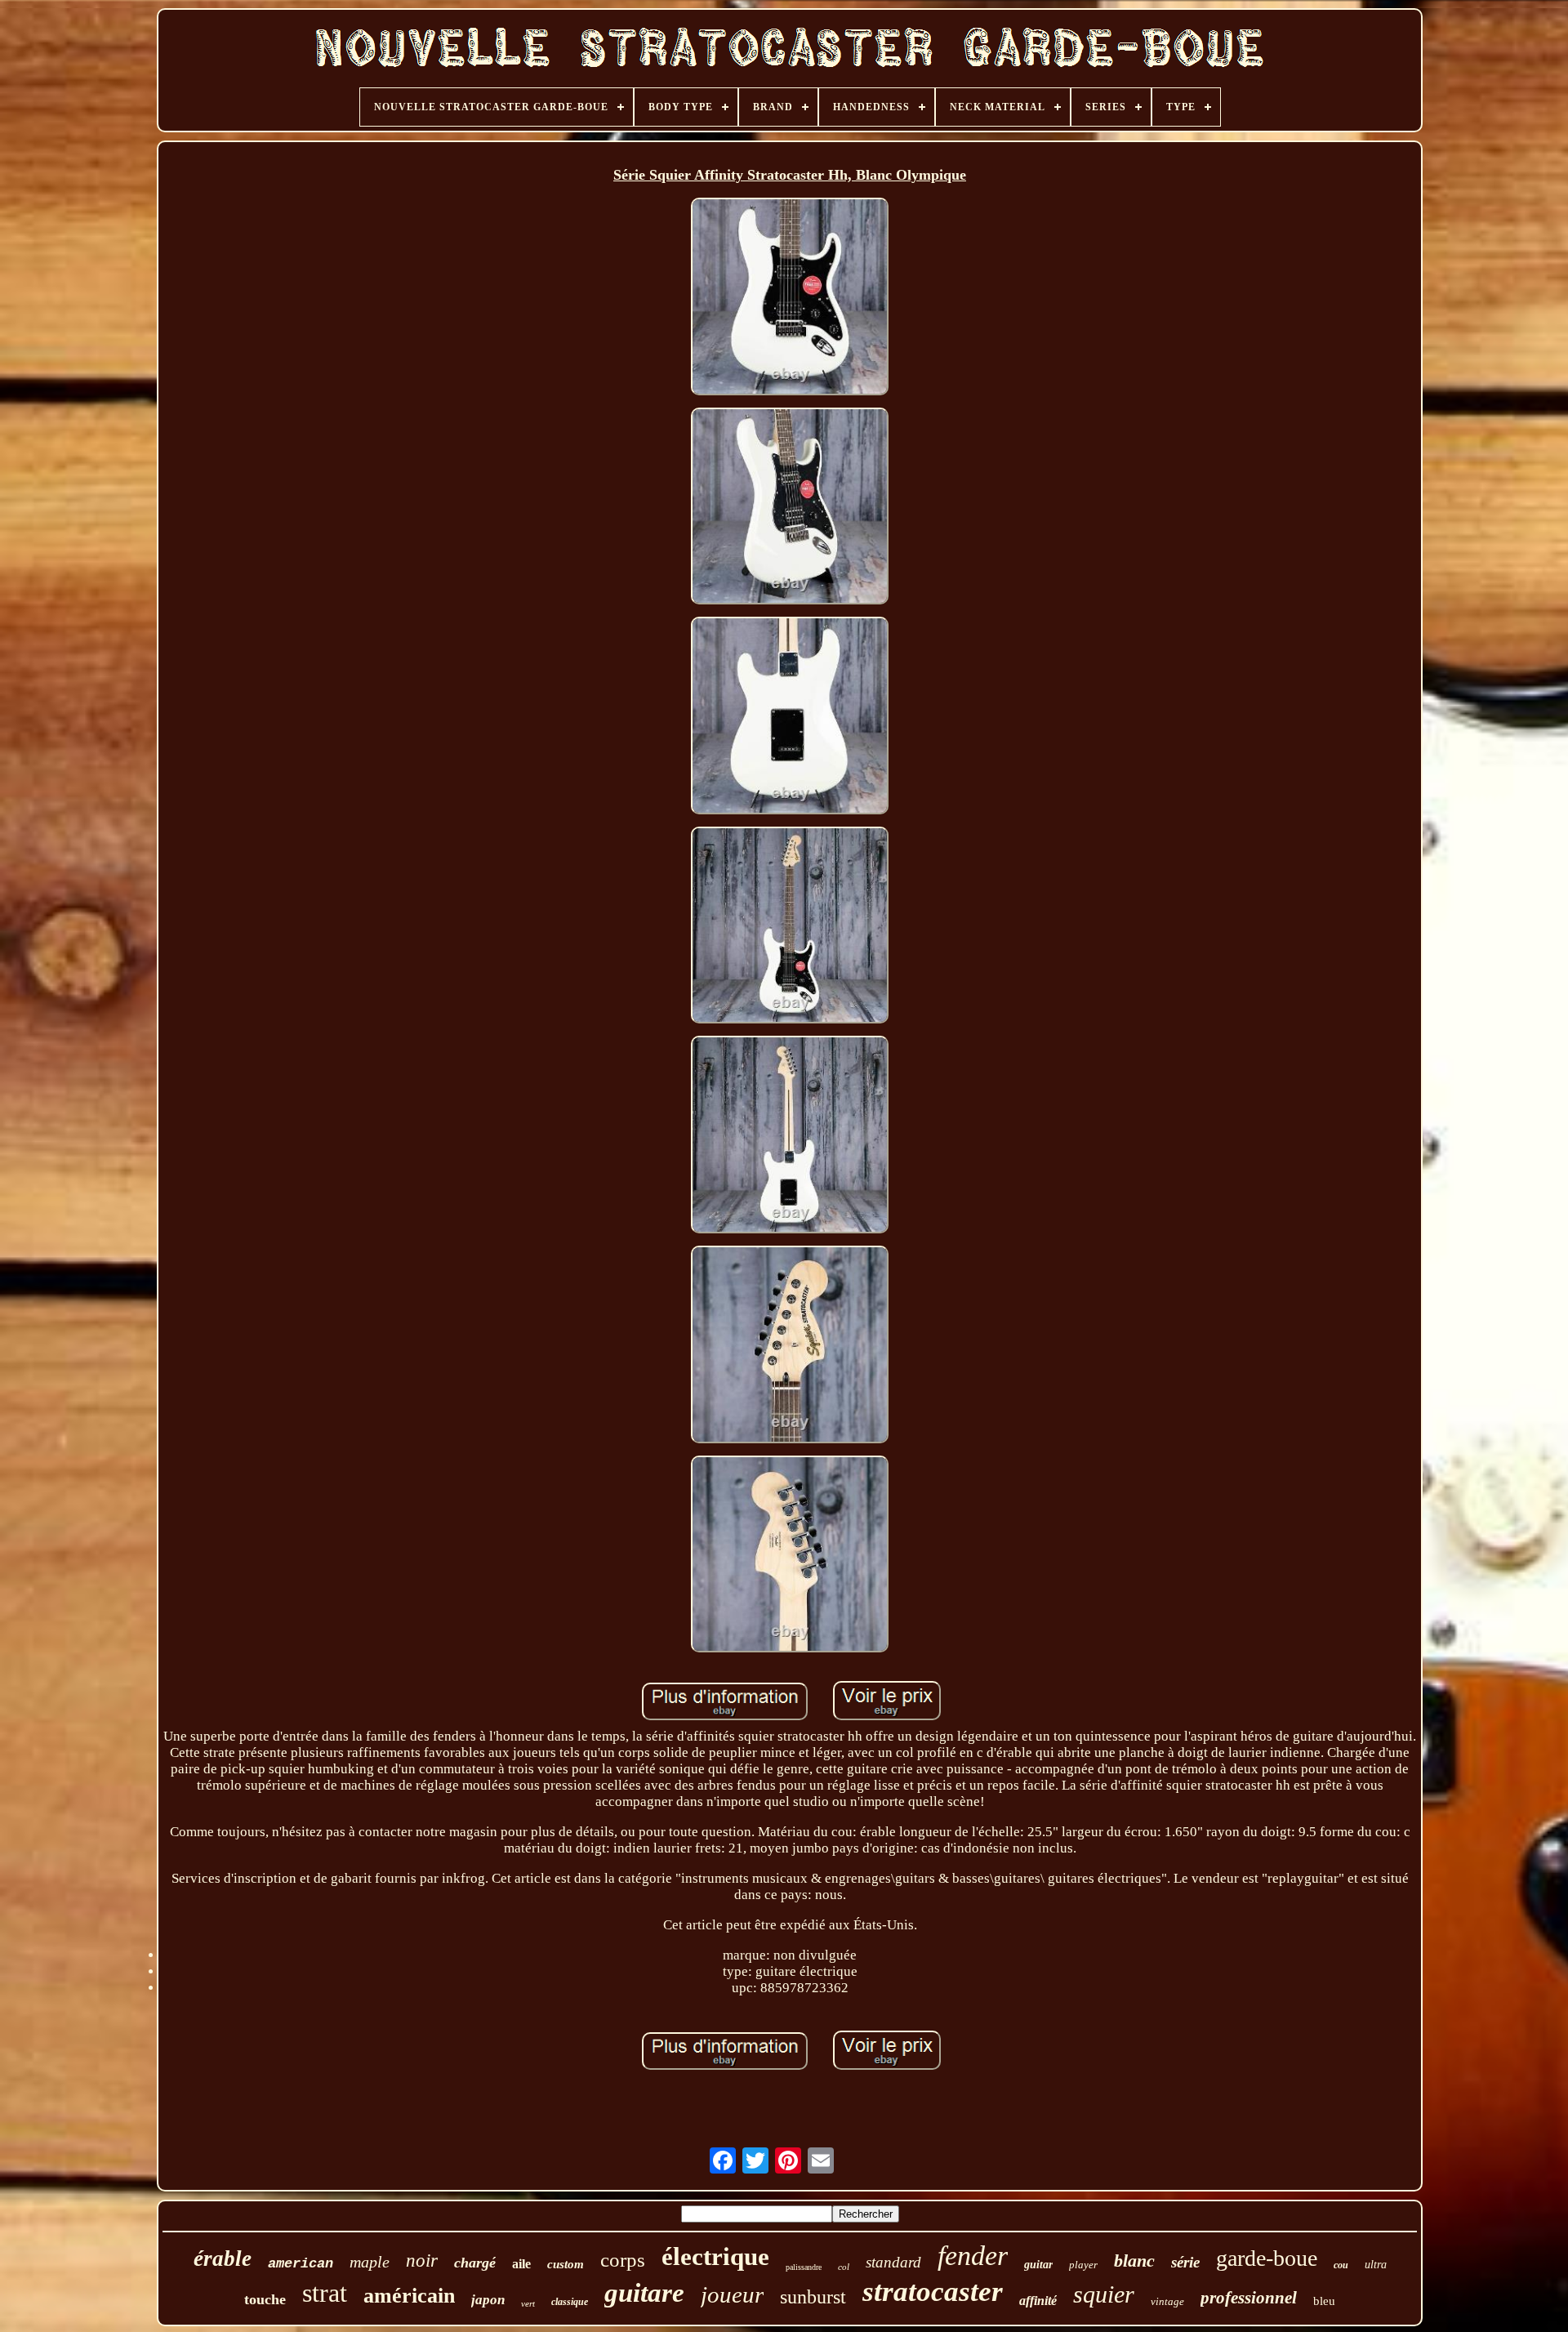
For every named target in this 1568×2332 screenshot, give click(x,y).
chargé (475, 2263)
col (844, 2267)
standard (893, 2262)
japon (488, 2300)
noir (422, 2261)
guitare (644, 2293)
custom (566, 2264)
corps (623, 2260)
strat (325, 2293)
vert (528, 2303)
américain (409, 2296)
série (1185, 2262)
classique (570, 2302)
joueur (732, 2294)
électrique (715, 2256)
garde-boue (1267, 2258)
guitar (1038, 2265)
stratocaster (933, 2292)
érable (223, 2258)
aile (521, 2264)
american (301, 2264)
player (1083, 2265)
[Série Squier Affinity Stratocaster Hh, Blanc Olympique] (790, 299)
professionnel (1249, 2298)
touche (265, 2299)
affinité (1038, 2301)
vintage (1167, 2301)
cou (1341, 2265)
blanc (1134, 2261)
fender (973, 2256)
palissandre (804, 2267)
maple (370, 2262)
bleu (1324, 2301)
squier (1104, 2294)
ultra (1376, 2265)
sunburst (813, 2297)
